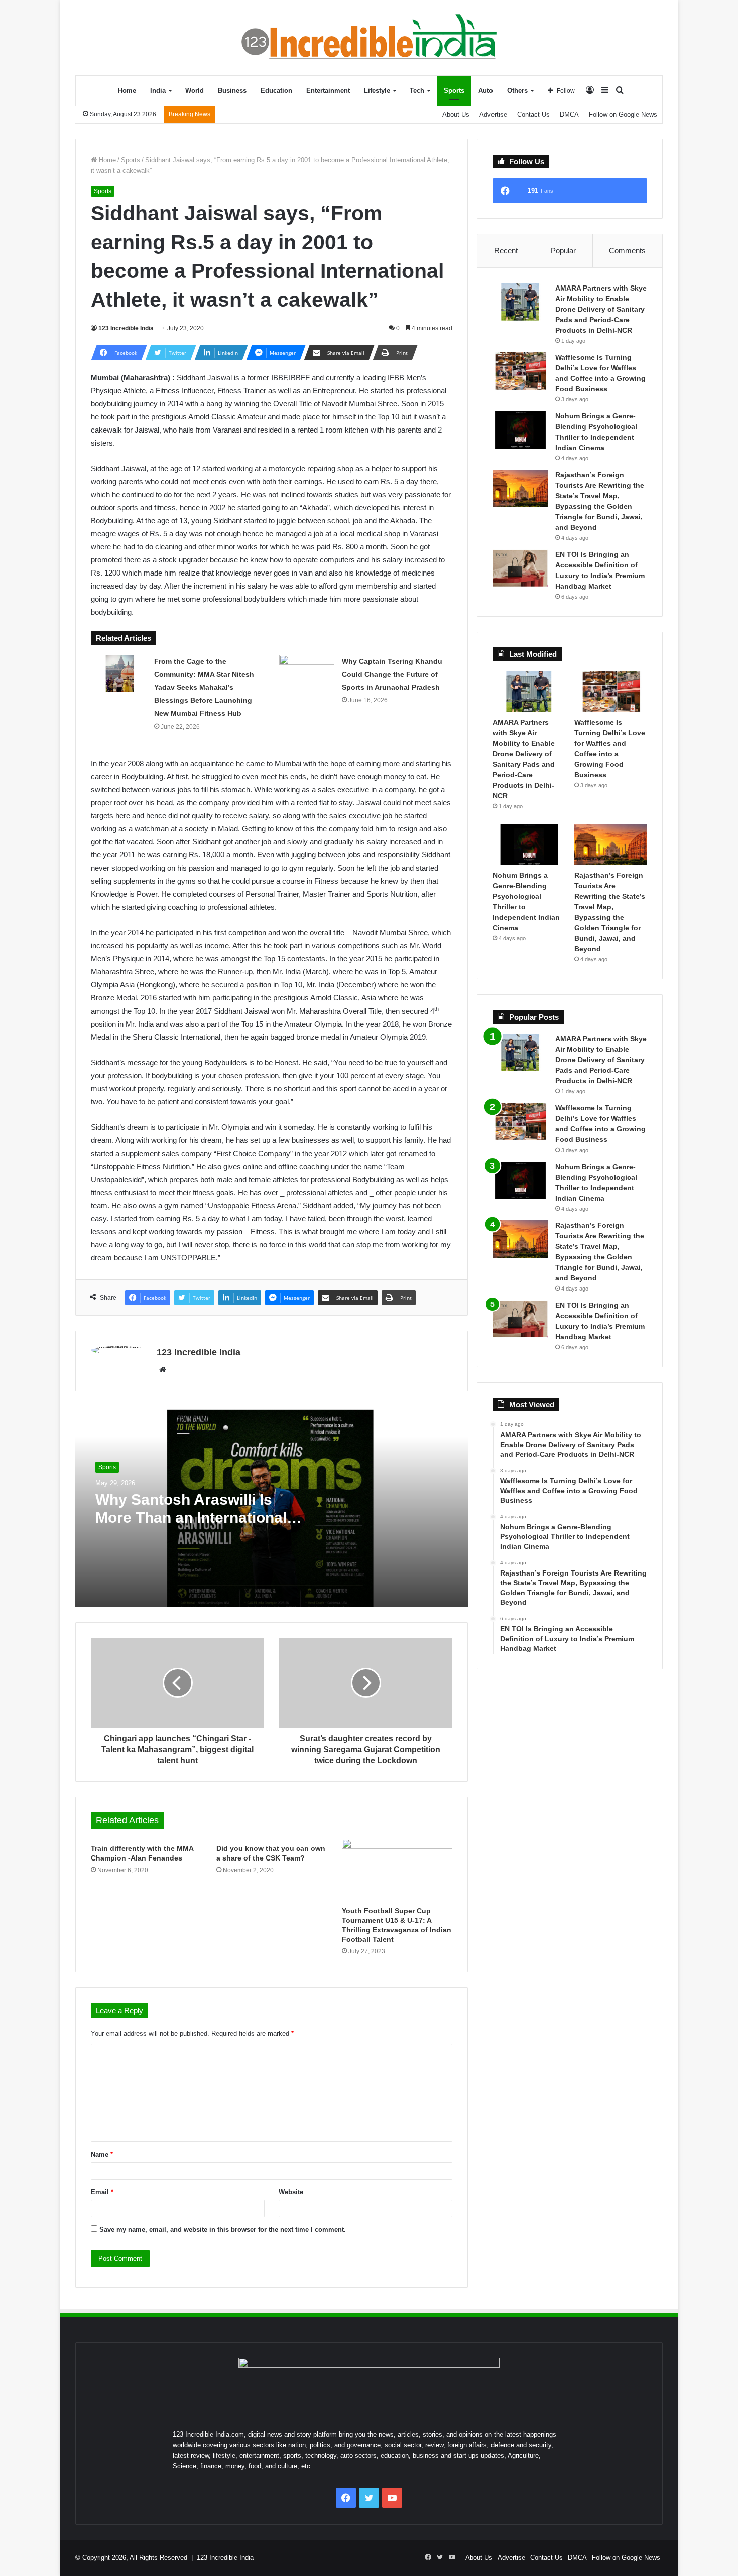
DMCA (569, 115)
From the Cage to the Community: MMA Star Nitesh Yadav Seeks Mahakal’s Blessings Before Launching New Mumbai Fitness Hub (204, 687)
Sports (454, 91)
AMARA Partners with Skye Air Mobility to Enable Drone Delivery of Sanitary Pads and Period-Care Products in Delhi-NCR (601, 309)
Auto (486, 91)
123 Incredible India (126, 328)
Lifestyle (377, 91)
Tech (417, 91)
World (195, 91)
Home (127, 91)
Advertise (493, 115)
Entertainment (328, 91)
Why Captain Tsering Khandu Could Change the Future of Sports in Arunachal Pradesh (392, 674)
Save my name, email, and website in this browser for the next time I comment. (223, 2230)
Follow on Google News (623, 115)
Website (291, 2192)
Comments (627, 251)
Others (517, 91)
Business (232, 91)
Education (276, 91)
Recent (506, 251)
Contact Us (533, 115)
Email (102, 2192)
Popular (563, 251)
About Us (456, 115)
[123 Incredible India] (369, 37)
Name (102, 2154)
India (158, 91)
